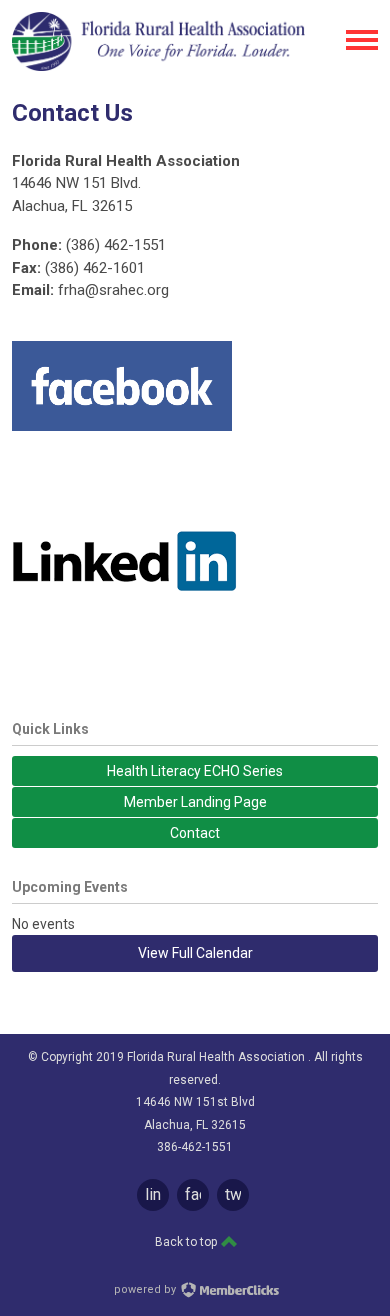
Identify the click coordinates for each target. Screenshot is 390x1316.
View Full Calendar (195, 953)
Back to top (187, 1242)
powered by (146, 1289)
